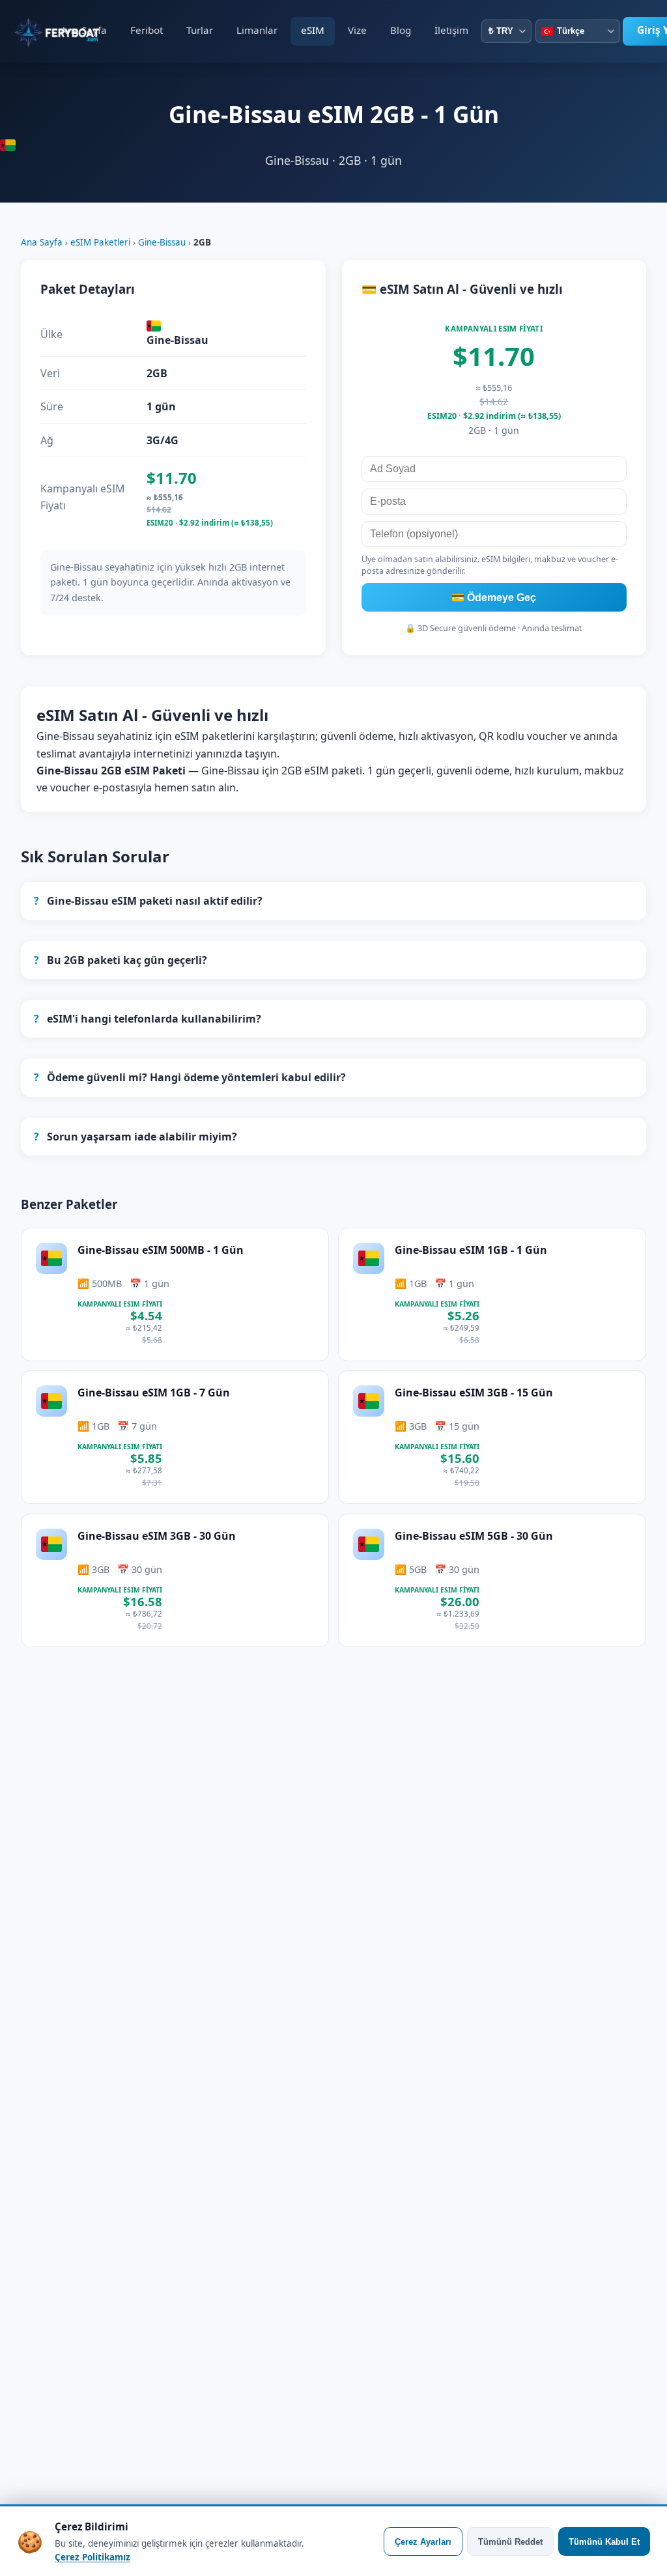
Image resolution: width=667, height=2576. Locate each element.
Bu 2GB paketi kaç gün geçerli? (121, 960)
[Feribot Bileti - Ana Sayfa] (32, 31)
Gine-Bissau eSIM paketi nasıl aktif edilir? (148, 901)
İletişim (451, 30)
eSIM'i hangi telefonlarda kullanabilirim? (148, 1019)
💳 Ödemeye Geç (494, 598)
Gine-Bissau (162, 242)
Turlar (200, 30)
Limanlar (257, 30)
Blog (401, 30)
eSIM (313, 30)
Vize (357, 30)
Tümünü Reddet (510, 2542)
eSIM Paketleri (100, 242)
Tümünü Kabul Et (604, 2542)
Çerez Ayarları (423, 2542)
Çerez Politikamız (92, 2557)
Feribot (147, 30)
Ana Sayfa (84, 30)
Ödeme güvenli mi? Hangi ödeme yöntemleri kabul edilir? (190, 1077)
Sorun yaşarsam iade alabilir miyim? (135, 1137)
